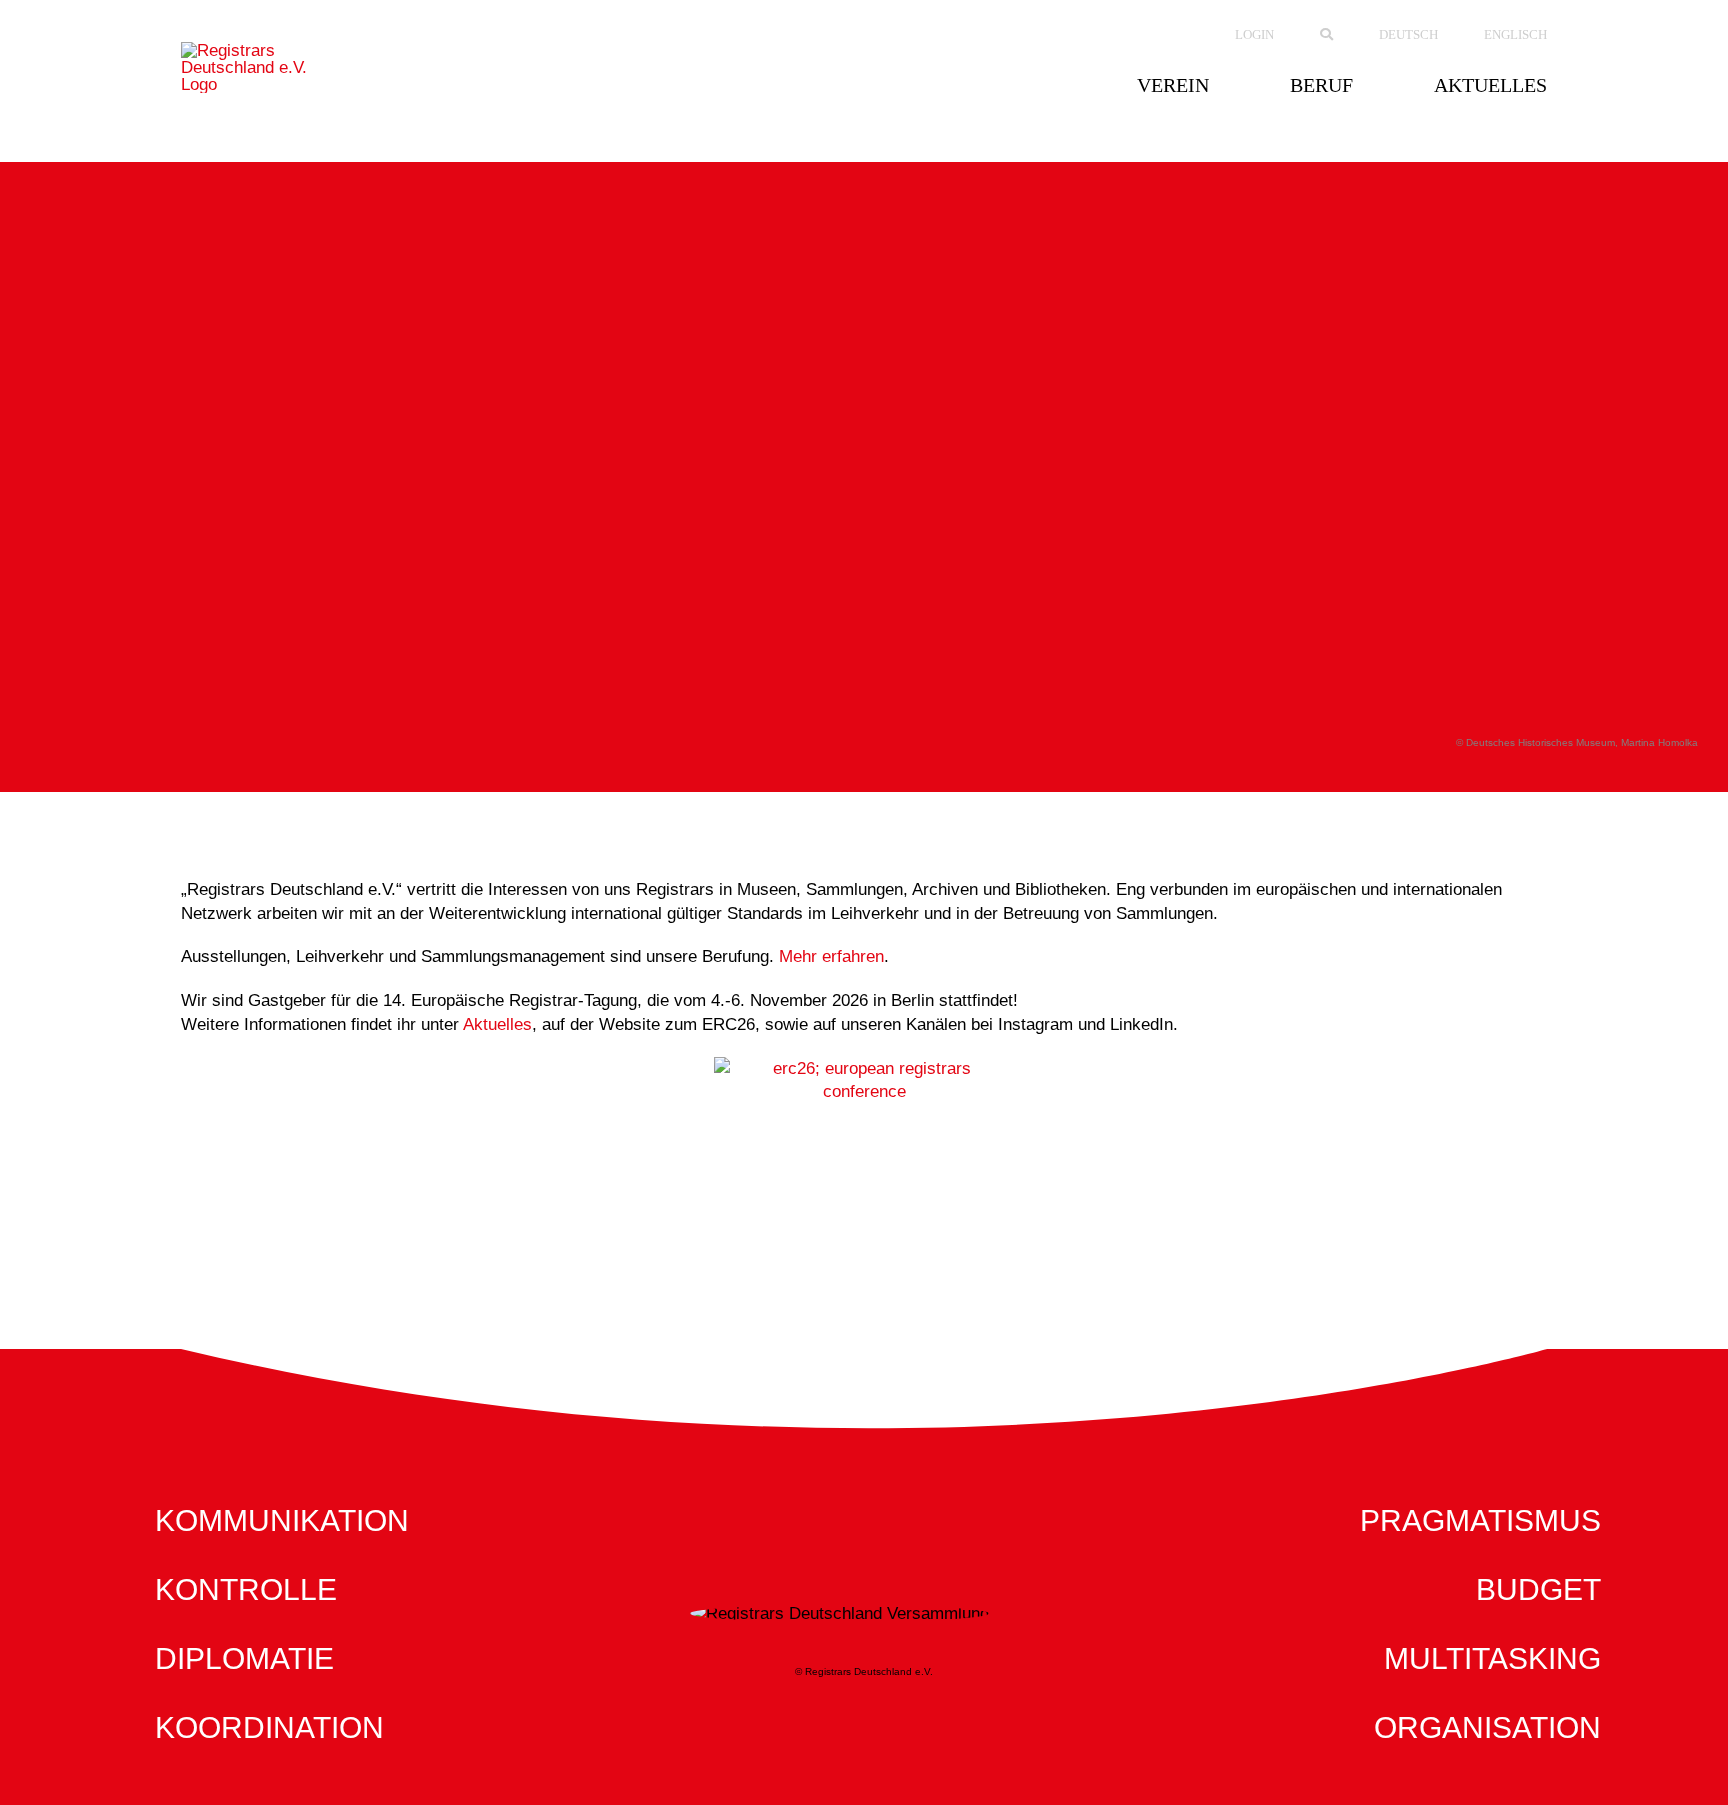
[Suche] (1326, 35)
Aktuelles (497, 1024)
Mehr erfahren (831, 956)
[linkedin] (880, 1299)
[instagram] (848, 1299)
